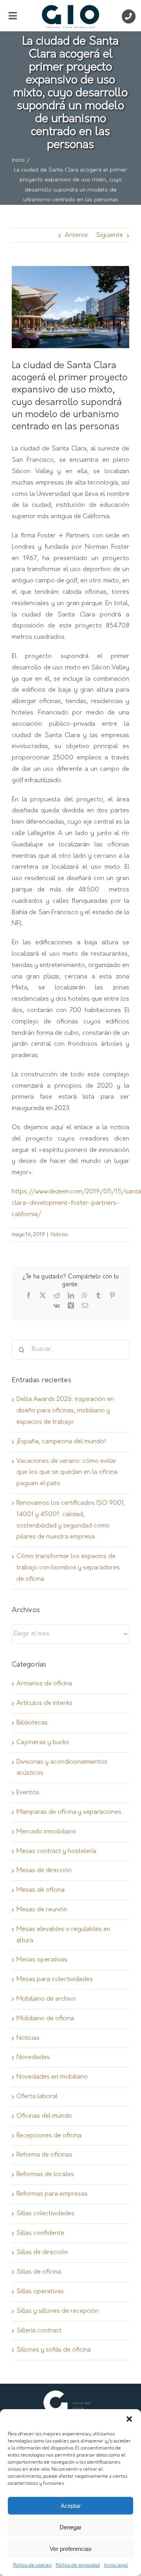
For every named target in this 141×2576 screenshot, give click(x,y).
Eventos (28, 1793)
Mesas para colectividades (55, 1979)
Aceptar (71, 2506)
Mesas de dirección (44, 1871)
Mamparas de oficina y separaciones (69, 1812)
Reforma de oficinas (44, 2155)
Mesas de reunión (42, 1910)
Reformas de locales (45, 2175)
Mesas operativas (42, 1960)
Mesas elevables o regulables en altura (63, 1935)
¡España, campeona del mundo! (61, 1442)
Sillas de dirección (42, 2252)
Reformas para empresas (52, 2194)
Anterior (77, 235)
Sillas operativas (40, 2292)
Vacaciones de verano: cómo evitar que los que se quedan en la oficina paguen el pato (67, 1473)
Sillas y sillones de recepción (58, 2311)
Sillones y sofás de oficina (54, 2350)
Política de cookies (32, 2565)
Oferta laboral (37, 2097)
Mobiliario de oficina (45, 2019)
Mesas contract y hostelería (56, 1851)
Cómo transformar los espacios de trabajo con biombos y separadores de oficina (68, 1568)
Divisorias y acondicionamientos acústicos (62, 1768)
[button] (129, 2419)
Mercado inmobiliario (46, 1832)
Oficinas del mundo (44, 2116)
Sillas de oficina (39, 2272)
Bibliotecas (32, 1723)
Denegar (70, 2527)
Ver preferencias (71, 2549)
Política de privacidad (78, 2565)
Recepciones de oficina (49, 2136)
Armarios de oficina (44, 1684)
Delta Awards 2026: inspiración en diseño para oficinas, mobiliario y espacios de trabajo (65, 1411)
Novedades (33, 2057)
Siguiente (109, 235)
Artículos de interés (44, 1703)
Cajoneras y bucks (43, 1743)
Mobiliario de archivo (46, 1999)
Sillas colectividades (45, 2214)
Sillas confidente (40, 2233)
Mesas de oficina (41, 1890)
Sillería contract (39, 2331)
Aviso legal (116, 2565)
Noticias (59, 1235)
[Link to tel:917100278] (129, 16)
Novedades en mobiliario (52, 2077)
